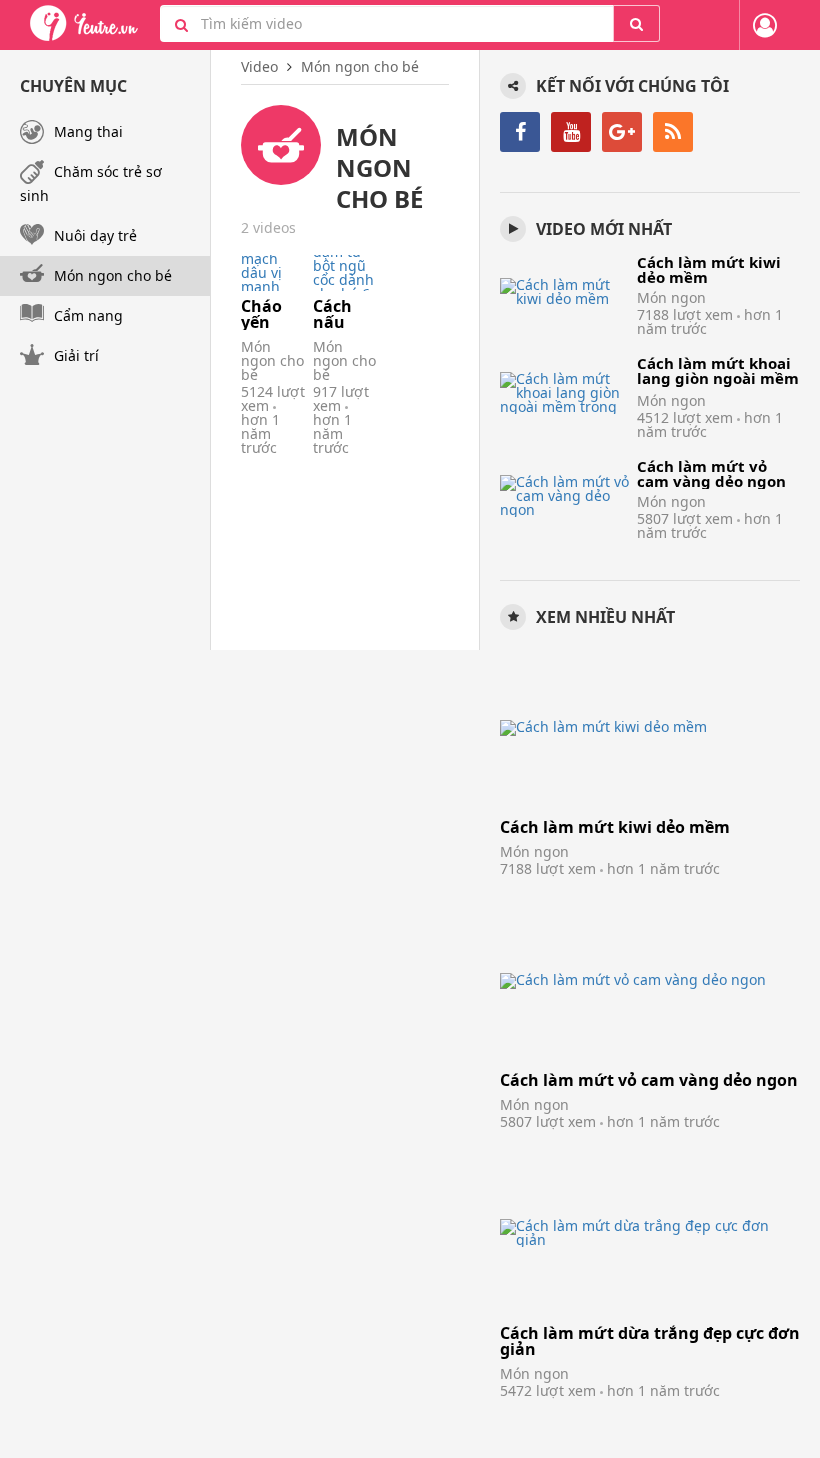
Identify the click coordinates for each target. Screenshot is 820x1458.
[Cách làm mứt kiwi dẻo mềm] (565, 291)
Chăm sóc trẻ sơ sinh (91, 183)
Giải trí (76, 355)
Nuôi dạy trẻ (95, 235)
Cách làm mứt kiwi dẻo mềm (709, 269)
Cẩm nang (88, 315)
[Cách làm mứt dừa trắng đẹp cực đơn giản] (650, 1233)
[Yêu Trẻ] (84, 24)
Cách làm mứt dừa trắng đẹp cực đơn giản (650, 1341)
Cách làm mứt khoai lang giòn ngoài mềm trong (718, 378)
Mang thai (88, 131)
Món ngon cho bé (272, 360)
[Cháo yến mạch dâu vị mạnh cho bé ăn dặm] (273, 273)
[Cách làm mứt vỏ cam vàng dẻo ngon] (565, 495)
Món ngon (671, 297)
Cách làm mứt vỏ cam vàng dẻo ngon (711, 473)
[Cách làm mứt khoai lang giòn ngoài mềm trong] (565, 392)
